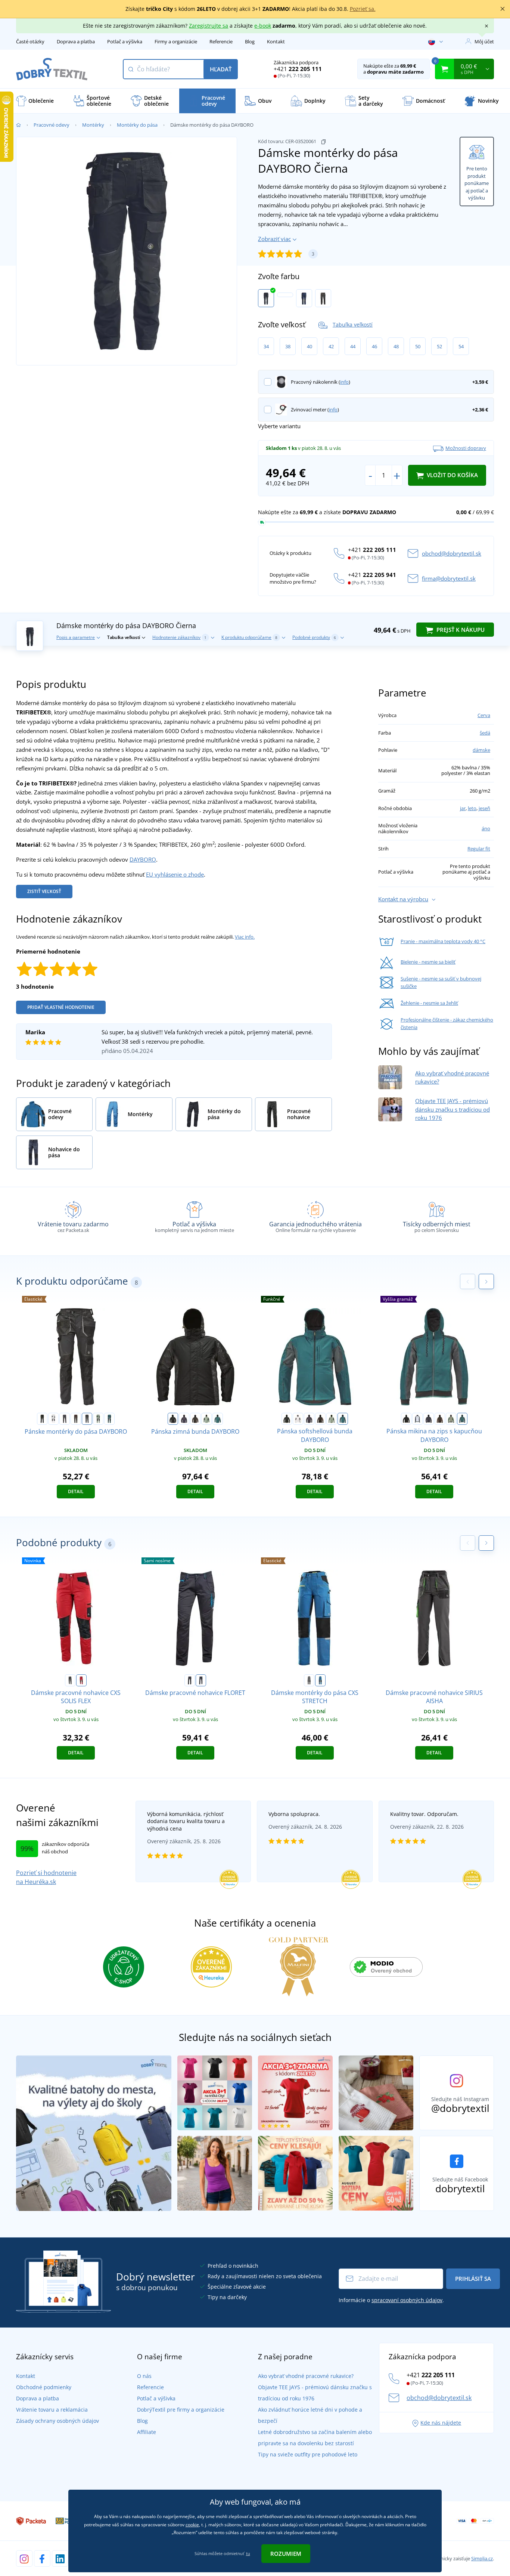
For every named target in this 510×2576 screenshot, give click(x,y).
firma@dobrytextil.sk (449, 578)
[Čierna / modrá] (201, 1680)
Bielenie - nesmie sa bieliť (428, 962)
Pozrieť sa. (363, 9)
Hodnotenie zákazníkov (179, 637)
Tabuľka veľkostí (353, 325)
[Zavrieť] (503, 9)
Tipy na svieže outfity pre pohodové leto (308, 2454)
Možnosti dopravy (466, 448)
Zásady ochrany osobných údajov (57, 2421)
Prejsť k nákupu (460, 630)
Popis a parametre (76, 637)
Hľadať (221, 69)
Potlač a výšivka (125, 41)
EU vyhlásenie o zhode (175, 874)
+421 (298, 69)
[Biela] (285, 295)
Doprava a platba (76, 41)
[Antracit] (323, 298)
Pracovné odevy (52, 125)
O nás (144, 2376)
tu (248, 2553)
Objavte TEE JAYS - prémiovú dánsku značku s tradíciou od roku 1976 (453, 1109)
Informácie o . (391, 2300)
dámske (481, 750)
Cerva (484, 715)
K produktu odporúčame (249, 637)
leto (472, 808)
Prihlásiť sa (473, 2279)
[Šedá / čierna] (70, 1680)
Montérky (93, 125)
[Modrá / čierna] (320, 1680)
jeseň (484, 808)
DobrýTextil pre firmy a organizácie (181, 2410)
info (344, 382)
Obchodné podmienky (44, 2387)
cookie (192, 2525)
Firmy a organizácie (176, 41)
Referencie (221, 41)
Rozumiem (286, 2554)
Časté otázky (30, 41)
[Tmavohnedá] (76, 1419)
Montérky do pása (137, 125)
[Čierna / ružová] (190, 1680)
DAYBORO (143, 859)
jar (463, 808)
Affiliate (147, 2432)
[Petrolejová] (109, 1419)
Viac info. (245, 937)
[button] (486, 1281)
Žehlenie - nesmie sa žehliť (429, 1003)
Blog (250, 41)
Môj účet (484, 41)
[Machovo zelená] (98, 1419)
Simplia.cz (482, 2558)
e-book (263, 26)
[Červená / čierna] (81, 1680)
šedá (485, 733)
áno (486, 828)
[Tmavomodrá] (304, 298)
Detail (76, 1491)
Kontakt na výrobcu (403, 899)
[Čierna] (266, 298)
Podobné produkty (314, 637)
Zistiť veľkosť (44, 891)
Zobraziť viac (274, 239)
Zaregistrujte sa (209, 26)
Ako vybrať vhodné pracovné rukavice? (306, 2376)
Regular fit (479, 849)
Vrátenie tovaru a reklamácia (52, 2410)
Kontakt (276, 41)
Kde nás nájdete (441, 2423)
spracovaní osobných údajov (407, 2300)
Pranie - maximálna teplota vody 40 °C (443, 941)
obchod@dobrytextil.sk (452, 553)
